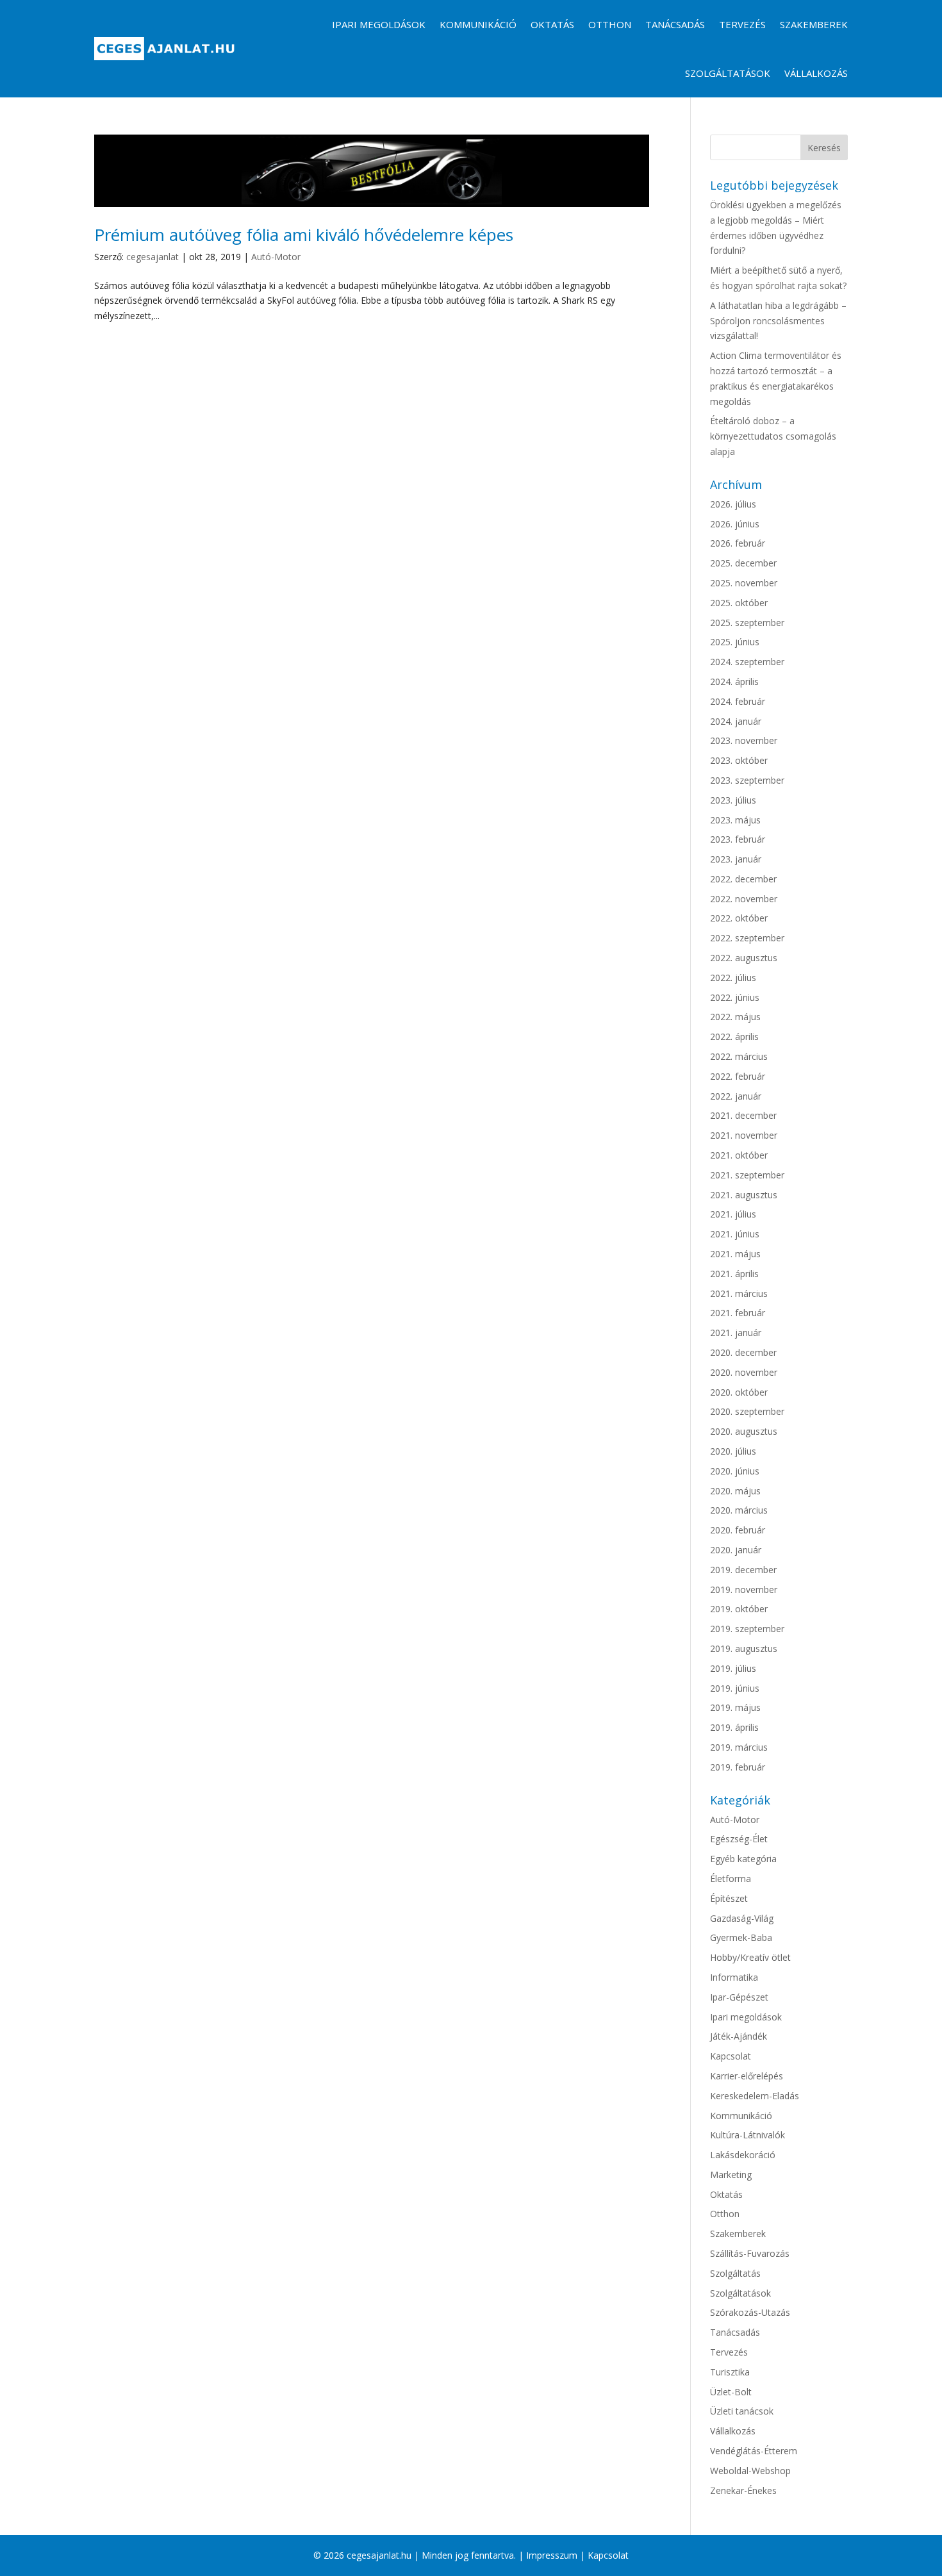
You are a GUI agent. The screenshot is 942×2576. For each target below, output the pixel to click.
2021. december (743, 1115)
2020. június (735, 1471)
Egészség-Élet (739, 1839)
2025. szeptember (747, 623)
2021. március (739, 1293)
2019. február (738, 1767)
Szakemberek (814, 24)
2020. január (736, 1550)
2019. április (734, 1727)
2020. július (733, 1451)
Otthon (610, 24)
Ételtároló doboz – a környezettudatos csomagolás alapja (773, 436)
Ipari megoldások (379, 24)
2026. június (735, 524)
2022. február (738, 1076)
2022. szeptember (747, 938)
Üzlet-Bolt (731, 2392)
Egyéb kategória (743, 1859)
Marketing (731, 2175)
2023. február (738, 839)
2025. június (735, 642)
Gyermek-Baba (741, 1937)
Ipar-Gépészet (739, 1997)
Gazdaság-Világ (742, 1918)
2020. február (738, 1530)
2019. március (739, 1747)
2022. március (739, 1056)
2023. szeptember (747, 780)
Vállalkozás (816, 73)
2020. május (735, 1491)
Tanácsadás (675, 24)
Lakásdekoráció (743, 2155)
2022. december (743, 879)
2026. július (733, 504)
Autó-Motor (276, 257)
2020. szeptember (747, 1411)
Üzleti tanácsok (742, 2411)
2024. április (734, 681)
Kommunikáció (478, 24)
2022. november (744, 899)
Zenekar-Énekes (743, 2490)
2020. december (743, 1352)
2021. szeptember (747, 1175)
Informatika (734, 1977)
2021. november (744, 1135)
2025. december (743, 563)
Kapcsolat (731, 2056)
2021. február (738, 1313)
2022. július (733, 978)
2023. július (733, 800)
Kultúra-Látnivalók (748, 2135)
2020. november (744, 1372)
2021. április (734, 1274)
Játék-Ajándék (739, 2036)
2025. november (744, 583)
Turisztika (730, 2372)
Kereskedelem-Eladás (755, 2096)
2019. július (733, 1668)
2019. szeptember (747, 1629)
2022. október (739, 918)
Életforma (731, 1878)
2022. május (735, 1017)
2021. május (735, 1254)
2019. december (743, 1570)
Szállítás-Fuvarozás (750, 2253)
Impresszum (552, 2555)
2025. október (739, 603)
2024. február (738, 701)
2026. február (738, 543)
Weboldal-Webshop (750, 2471)
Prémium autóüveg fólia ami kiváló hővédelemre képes (304, 235)
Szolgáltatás (735, 2273)
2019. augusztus (744, 1648)
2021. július (733, 1214)
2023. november (744, 740)
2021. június (735, 1234)
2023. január (736, 859)
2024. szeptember (747, 662)
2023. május (735, 820)
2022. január (736, 1096)
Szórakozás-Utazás (750, 2312)
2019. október (739, 1609)
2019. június (735, 1688)
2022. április (734, 1036)
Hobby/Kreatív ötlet (750, 1957)
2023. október (739, 760)
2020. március (739, 1510)
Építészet (729, 1898)
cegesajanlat (153, 257)
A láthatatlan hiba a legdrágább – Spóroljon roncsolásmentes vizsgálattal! (778, 321)
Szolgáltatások (728, 73)
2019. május (735, 1707)
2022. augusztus (744, 958)
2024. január (736, 721)
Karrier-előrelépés (747, 2076)
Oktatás (552, 24)
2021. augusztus (744, 1195)
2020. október (739, 1392)
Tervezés (742, 24)
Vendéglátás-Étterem (754, 2451)
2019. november (744, 1589)
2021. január (736, 1333)
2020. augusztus (744, 1431)
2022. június (735, 997)
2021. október (739, 1155)
